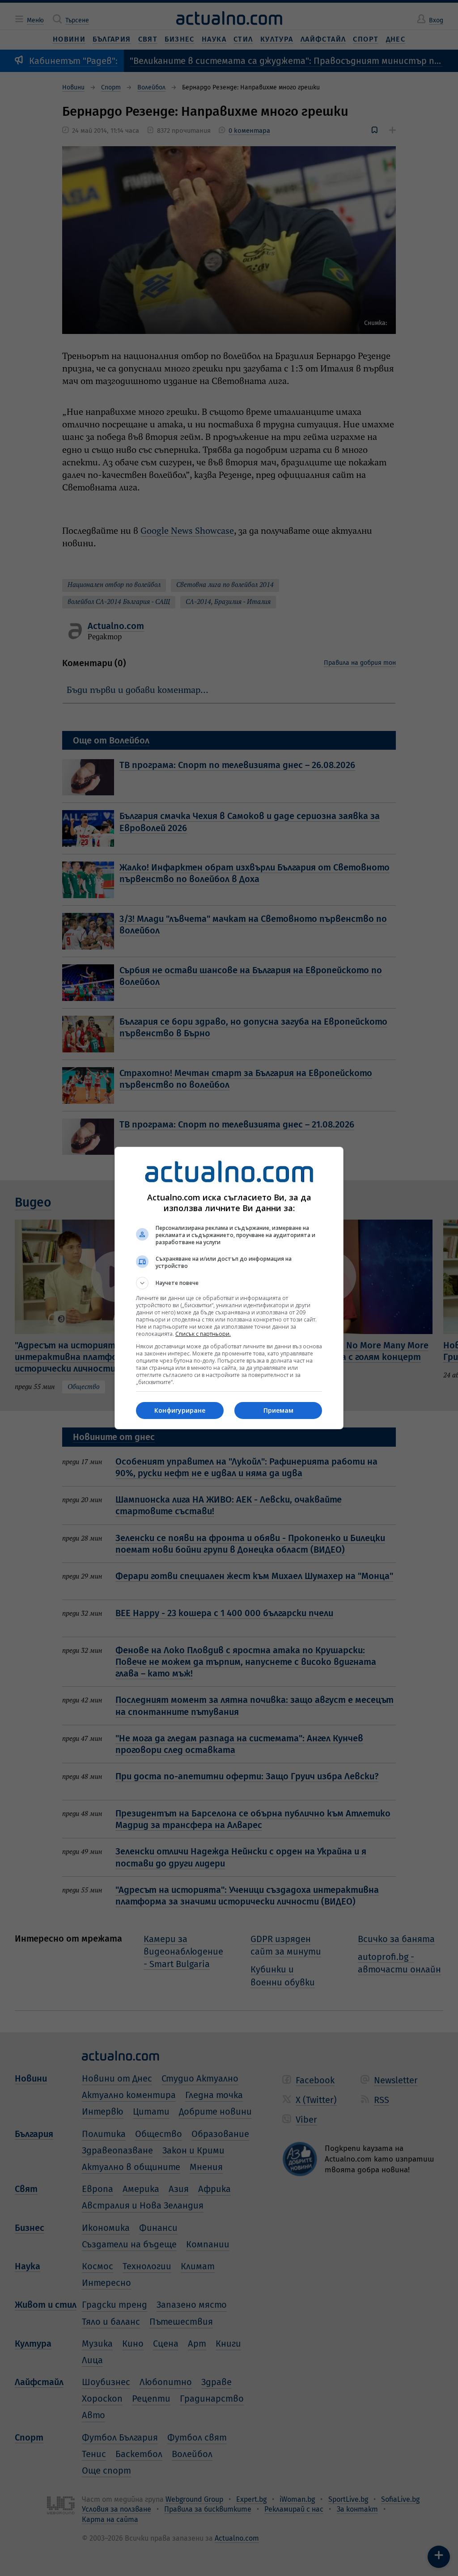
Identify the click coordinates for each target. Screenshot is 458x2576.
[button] (229, 1283)
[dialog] (229, 1288)
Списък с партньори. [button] (203, 1334)
